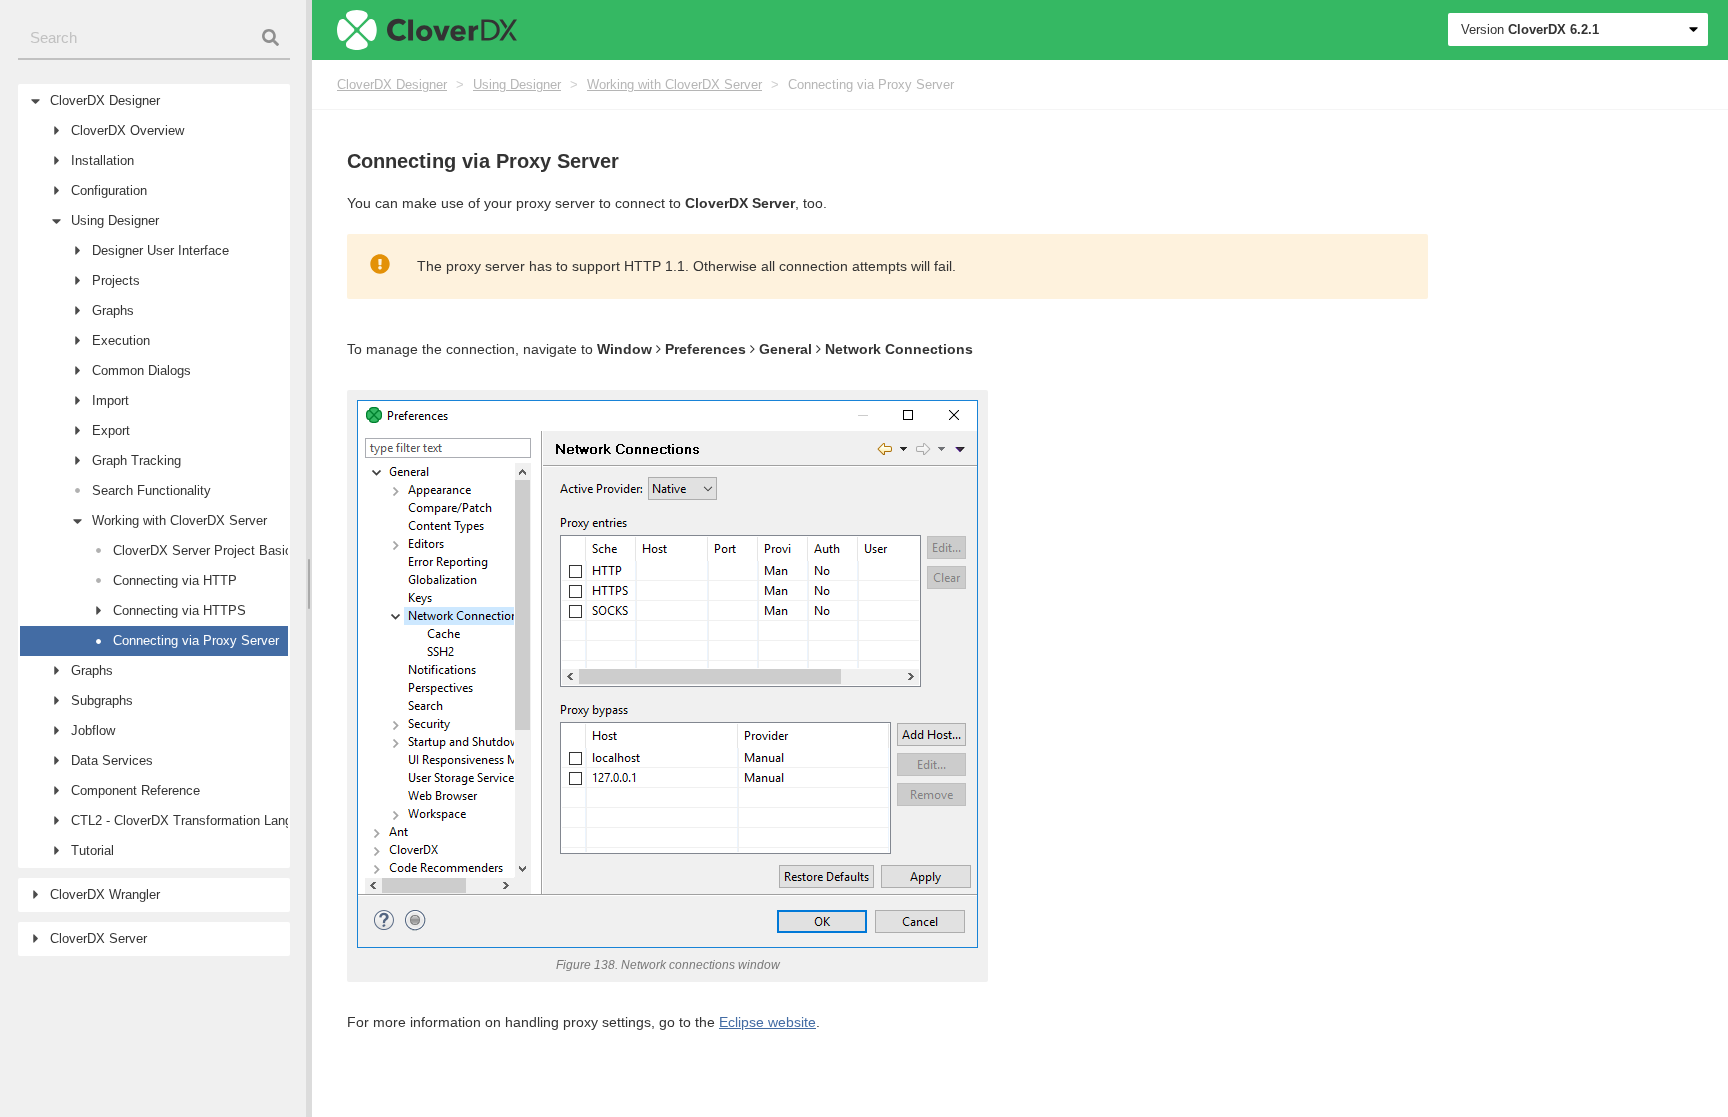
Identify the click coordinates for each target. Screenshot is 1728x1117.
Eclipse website (767, 1022)
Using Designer (517, 84)
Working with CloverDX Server (674, 84)
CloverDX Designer (392, 84)
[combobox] (154, 38)
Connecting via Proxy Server (871, 84)
